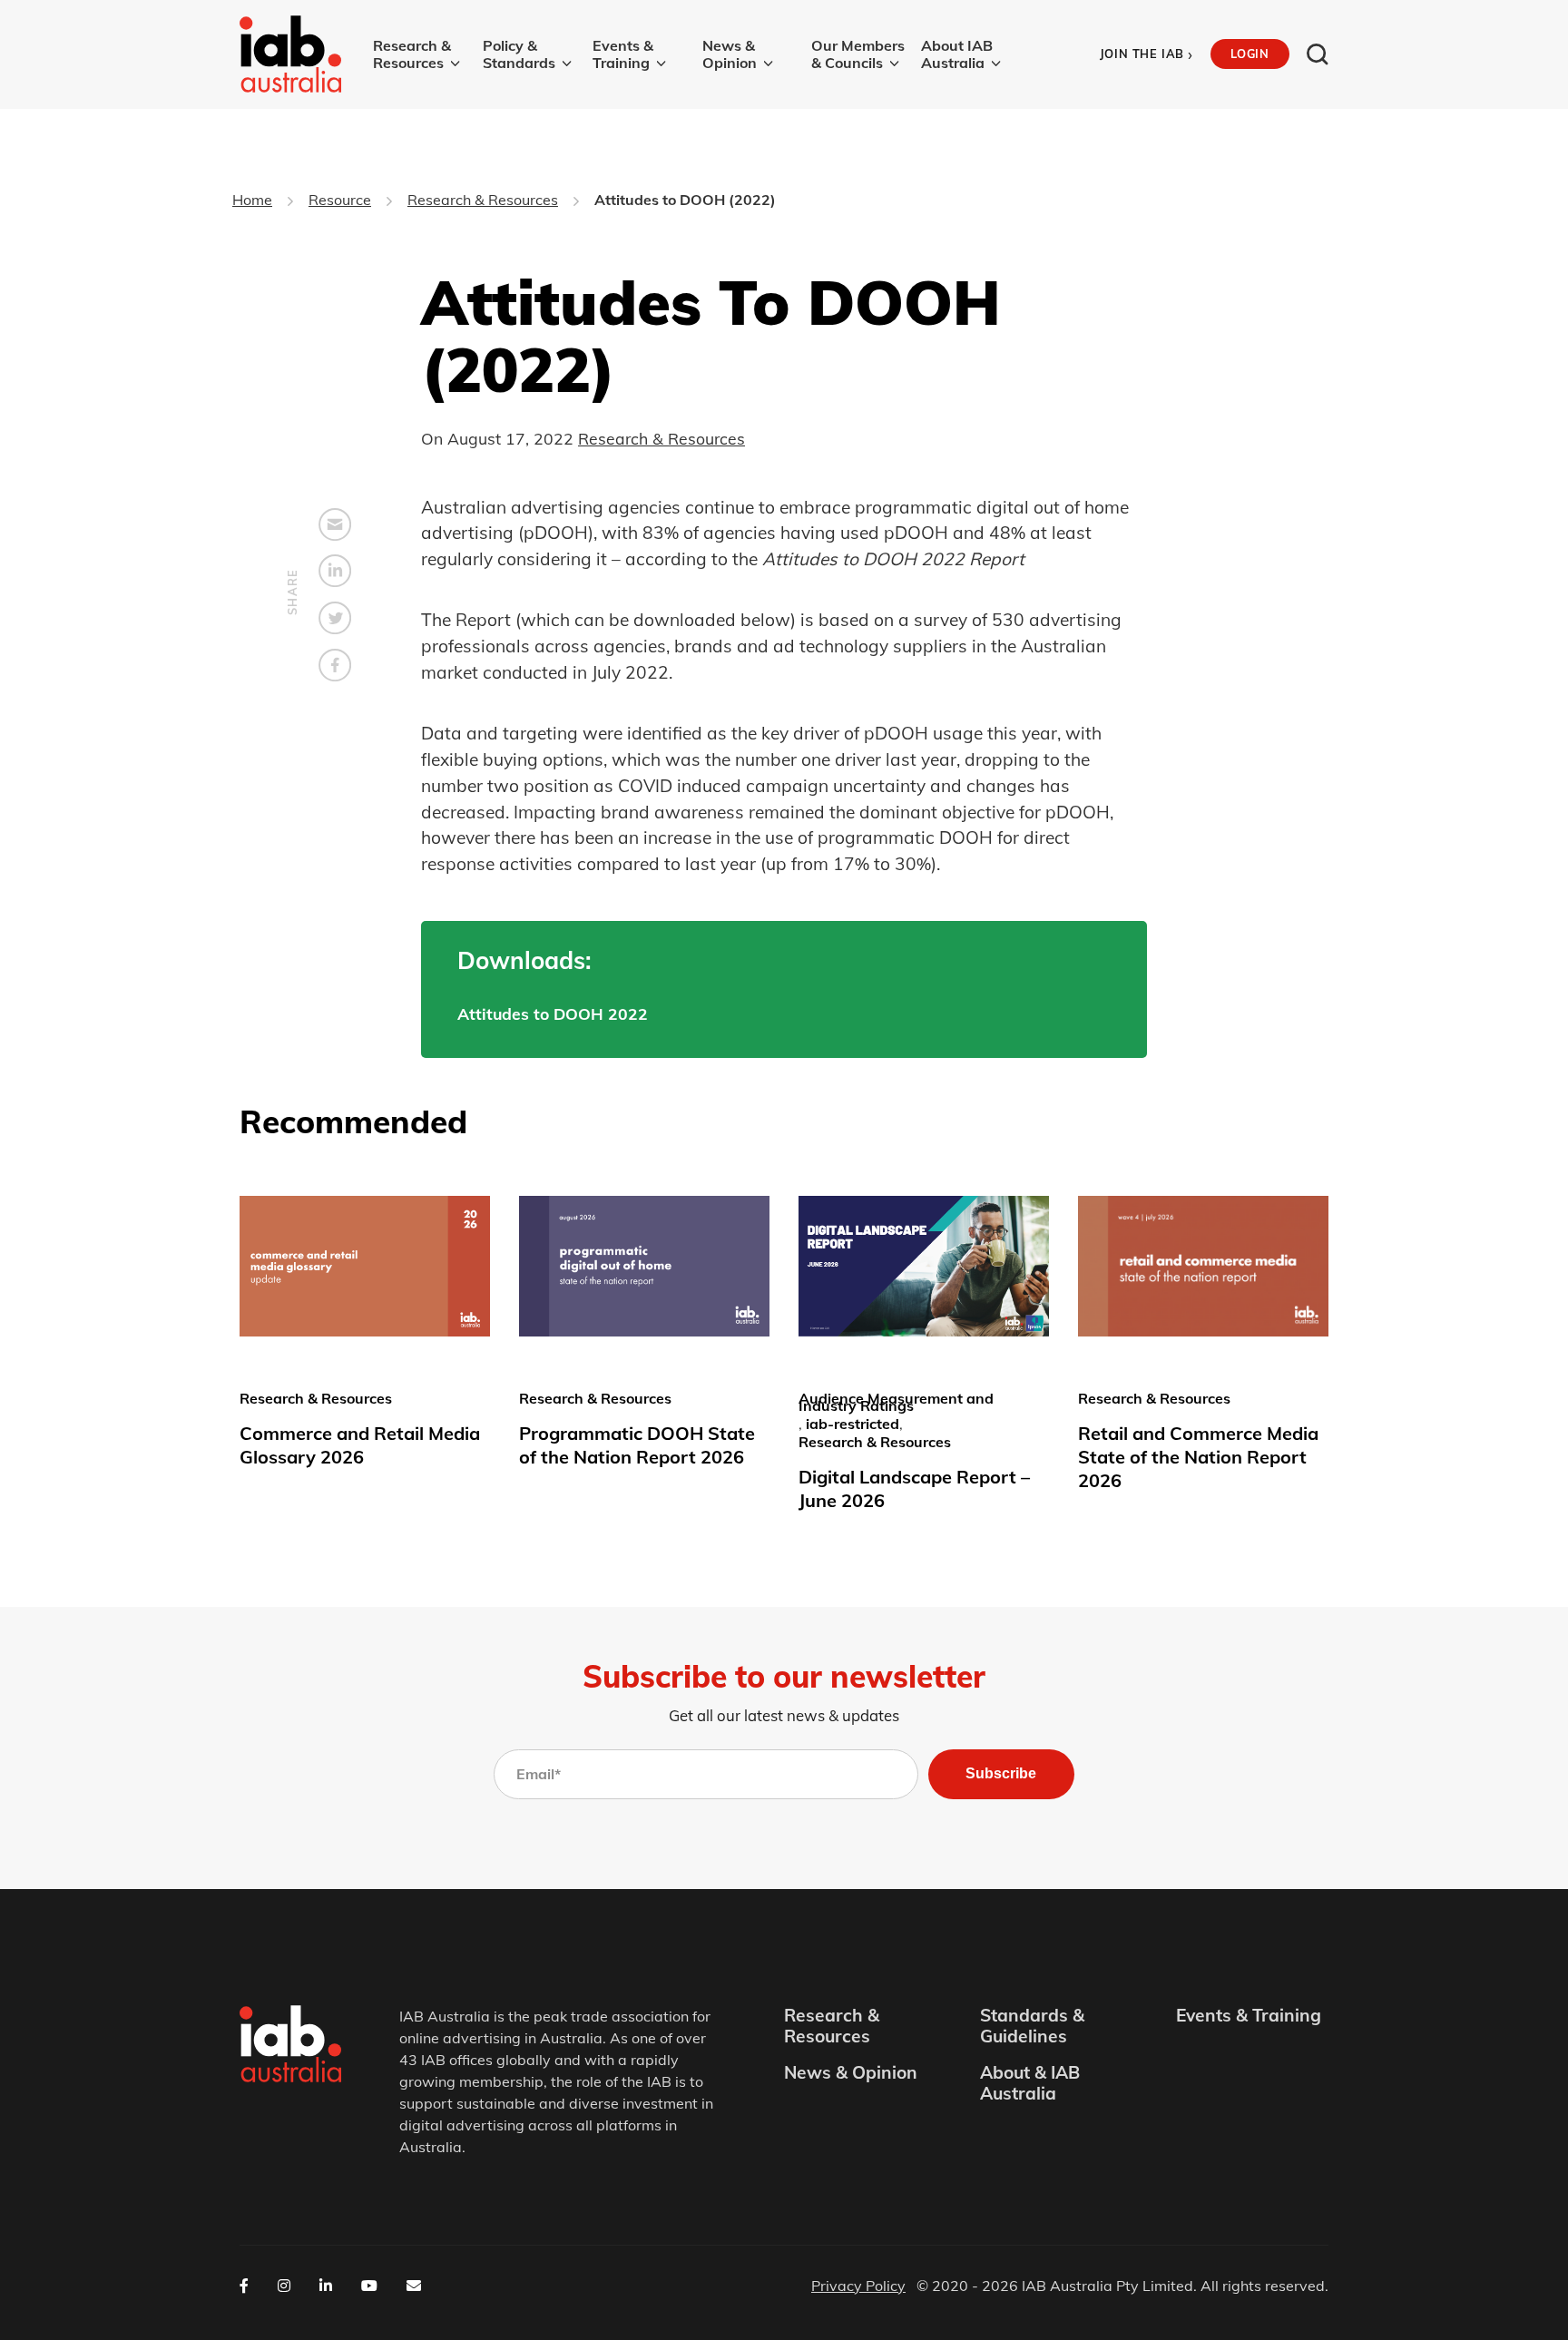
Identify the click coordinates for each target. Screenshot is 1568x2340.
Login (1249, 54)
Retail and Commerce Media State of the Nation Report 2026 (1198, 1457)
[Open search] (1318, 54)
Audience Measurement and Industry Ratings (896, 1402)
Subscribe (1001, 1773)
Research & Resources (412, 54)
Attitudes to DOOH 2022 (553, 1013)
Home (252, 200)
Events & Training (623, 54)
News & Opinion (730, 54)
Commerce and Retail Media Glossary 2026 (360, 1445)
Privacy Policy (858, 2286)
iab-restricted (853, 1424)
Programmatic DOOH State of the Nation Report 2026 (637, 1445)
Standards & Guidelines (1032, 2026)
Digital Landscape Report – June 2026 (914, 1488)
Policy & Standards (519, 54)
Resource (340, 200)
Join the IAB (1147, 54)
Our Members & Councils (858, 54)
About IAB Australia (957, 54)
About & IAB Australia (1030, 2083)
